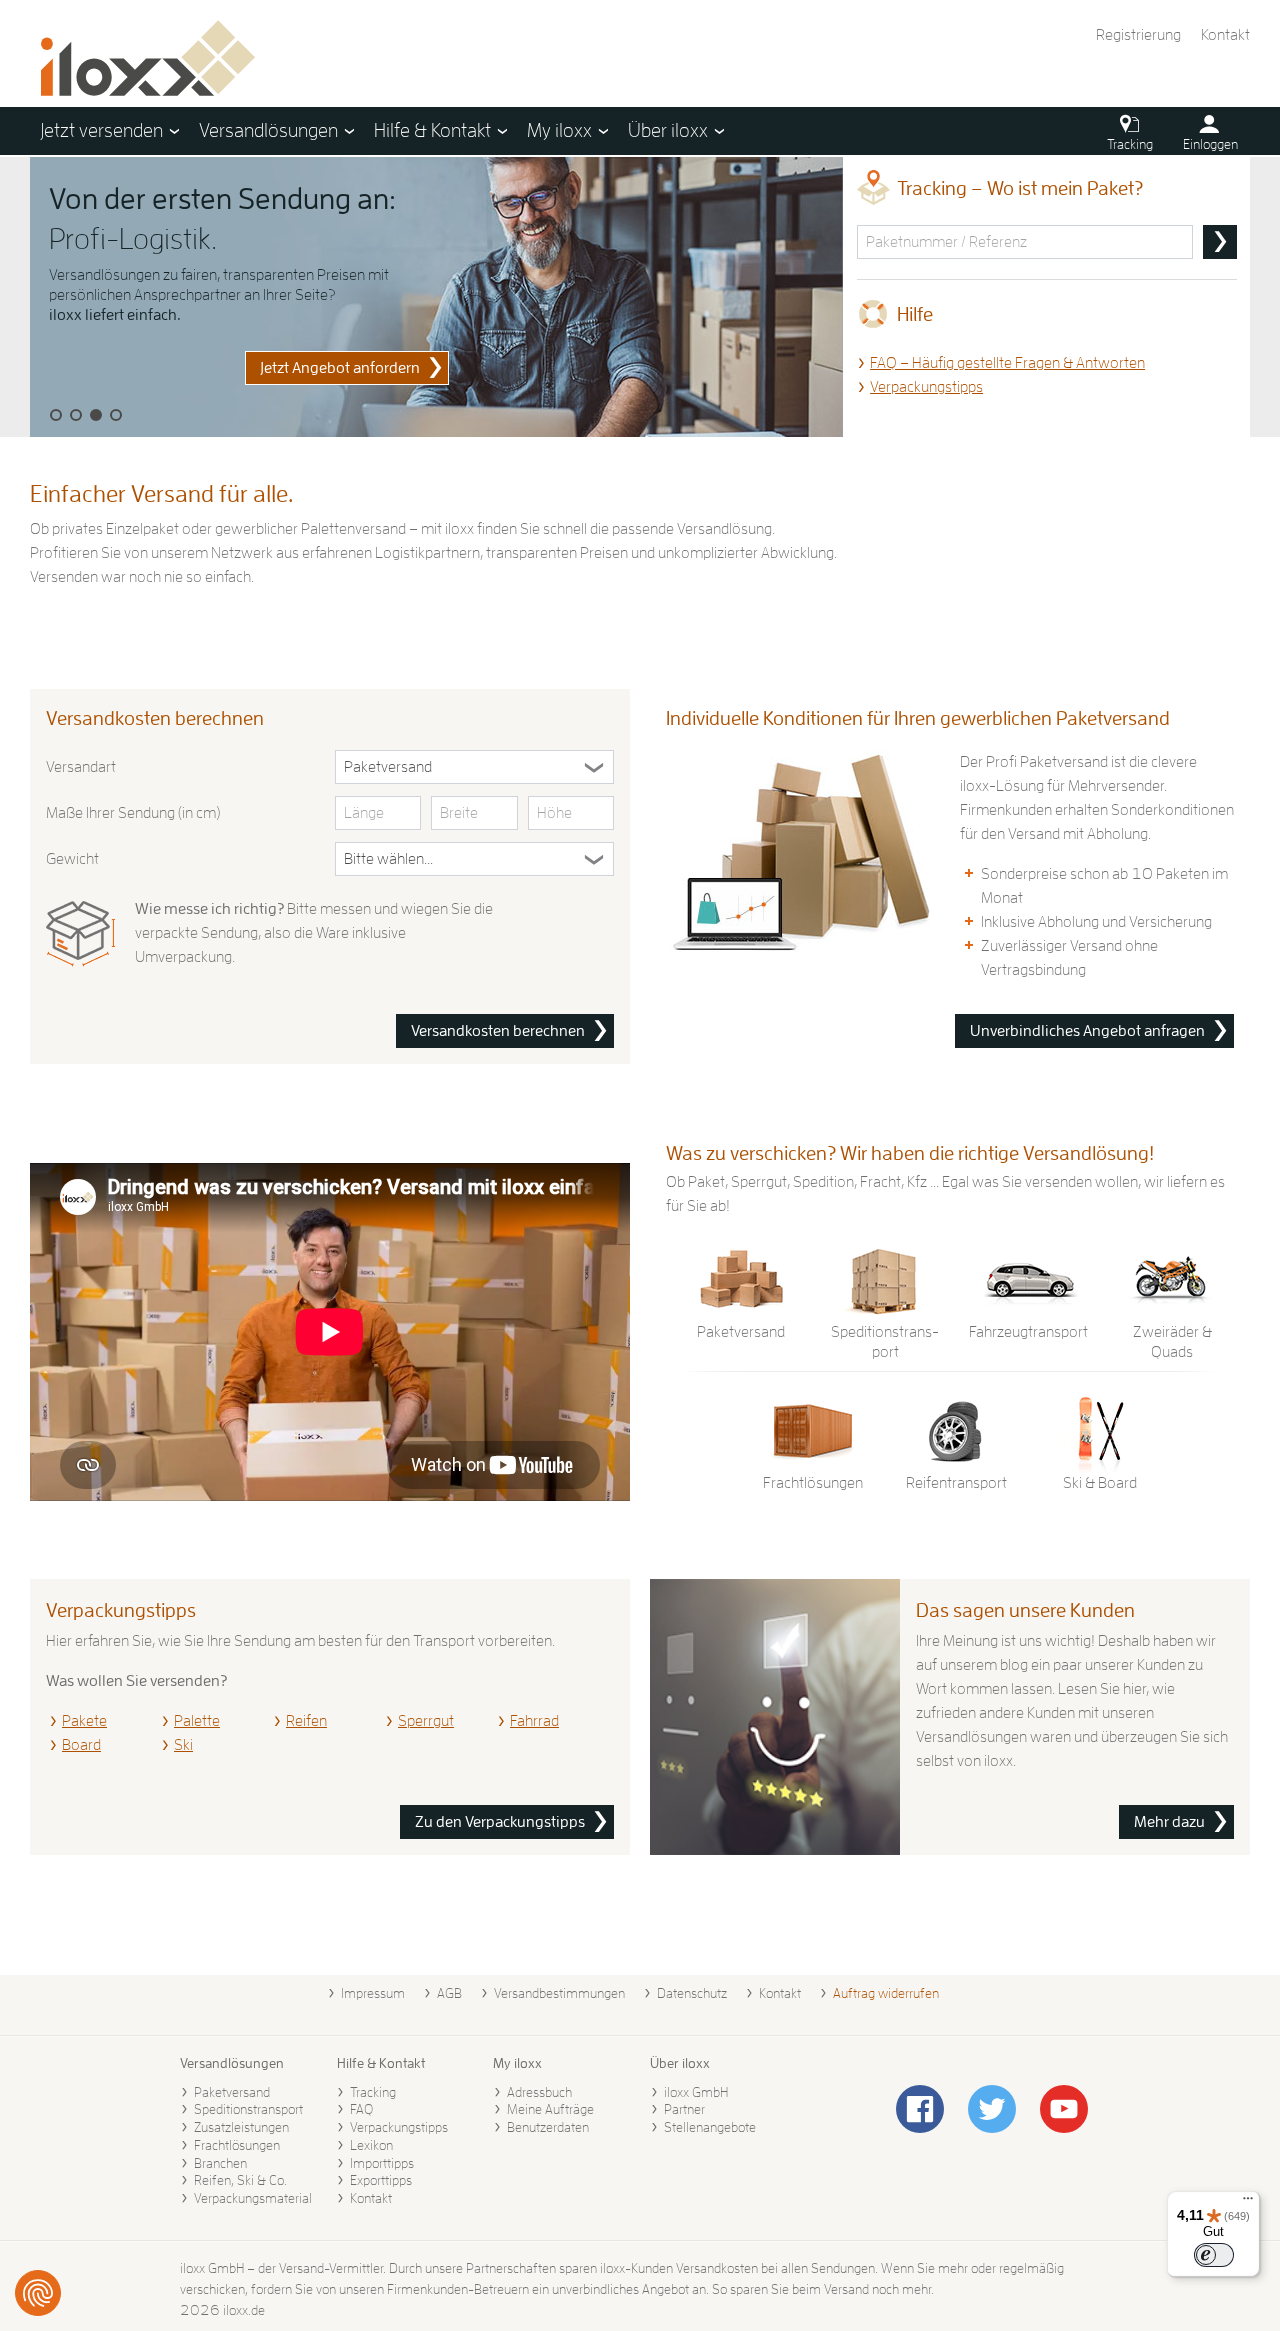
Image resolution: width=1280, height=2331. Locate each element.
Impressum (373, 1993)
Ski (183, 1745)
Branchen (220, 2163)
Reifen (306, 1721)
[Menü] (1248, 2203)
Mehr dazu (1169, 1822)
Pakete (84, 1721)
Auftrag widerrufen (886, 1993)
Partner (684, 2109)
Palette (197, 1721)
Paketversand (232, 2092)
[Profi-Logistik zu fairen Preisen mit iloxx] (436, 297)
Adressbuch (539, 2092)
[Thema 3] (96, 415)
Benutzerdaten (548, 2127)
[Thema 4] (116, 415)
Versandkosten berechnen (498, 1031)
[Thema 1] (56, 415)
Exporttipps (381, 2180)
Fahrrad (534, 1721)
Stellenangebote (710, 2127)
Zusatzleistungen (241, 2127)
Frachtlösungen (237, 2145)
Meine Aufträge (550, 2109)
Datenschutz (692, 1993)
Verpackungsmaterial (253, 2198)
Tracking (373, 2092)
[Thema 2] (76, 415)
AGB (449, 1993)
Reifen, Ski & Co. (240, 2180)
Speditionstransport (248, 2109)
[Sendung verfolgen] (1220, 242)
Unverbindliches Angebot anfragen (1087, 1031)
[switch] (1214, 2255)
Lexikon (371, 2145)
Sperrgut (426, 1721)
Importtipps (382, 2163)
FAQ (361, 2109)
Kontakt (1225, 35)
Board (81, 1745)
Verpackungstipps (926, 387)
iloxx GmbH (696, 2092)
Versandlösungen (232, 2063)
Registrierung (1138, 35)
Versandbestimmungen (559, 1993)
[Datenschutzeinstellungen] (38, 2293)
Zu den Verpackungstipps (500, 1822)
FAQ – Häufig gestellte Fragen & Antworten (1007, 363)
